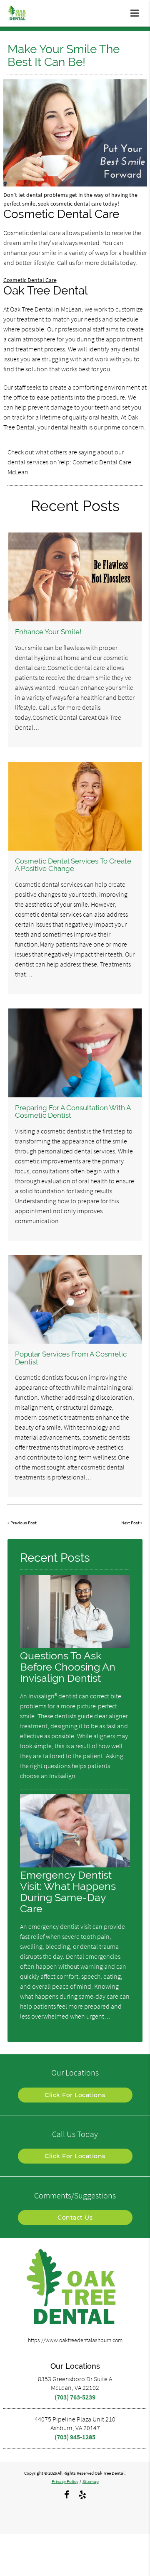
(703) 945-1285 (75, 2437)
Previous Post (24, 1523)
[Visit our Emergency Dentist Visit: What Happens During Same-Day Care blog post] (75, 1865)
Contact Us (75, 2218)
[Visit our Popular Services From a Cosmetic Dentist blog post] (75, 1300)
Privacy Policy (65, 2481)
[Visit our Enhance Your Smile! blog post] (75, 577)
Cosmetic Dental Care (30, 280)
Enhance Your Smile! (48, 632)
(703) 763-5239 (75, 2397)
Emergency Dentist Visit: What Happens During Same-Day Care (68, 1892)
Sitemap (91, 2481)
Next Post (130, 1523)
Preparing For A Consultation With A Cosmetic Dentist (73, 1111)
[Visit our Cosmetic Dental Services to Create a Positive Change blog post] (75, 806)
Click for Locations (75, 2095)
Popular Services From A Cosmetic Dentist (71, 1358)
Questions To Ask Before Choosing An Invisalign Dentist (68, 1667)
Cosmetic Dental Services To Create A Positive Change (73, 865)
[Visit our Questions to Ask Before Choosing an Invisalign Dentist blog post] (75, 1646)
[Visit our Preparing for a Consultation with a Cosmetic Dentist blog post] (75, 1053)
